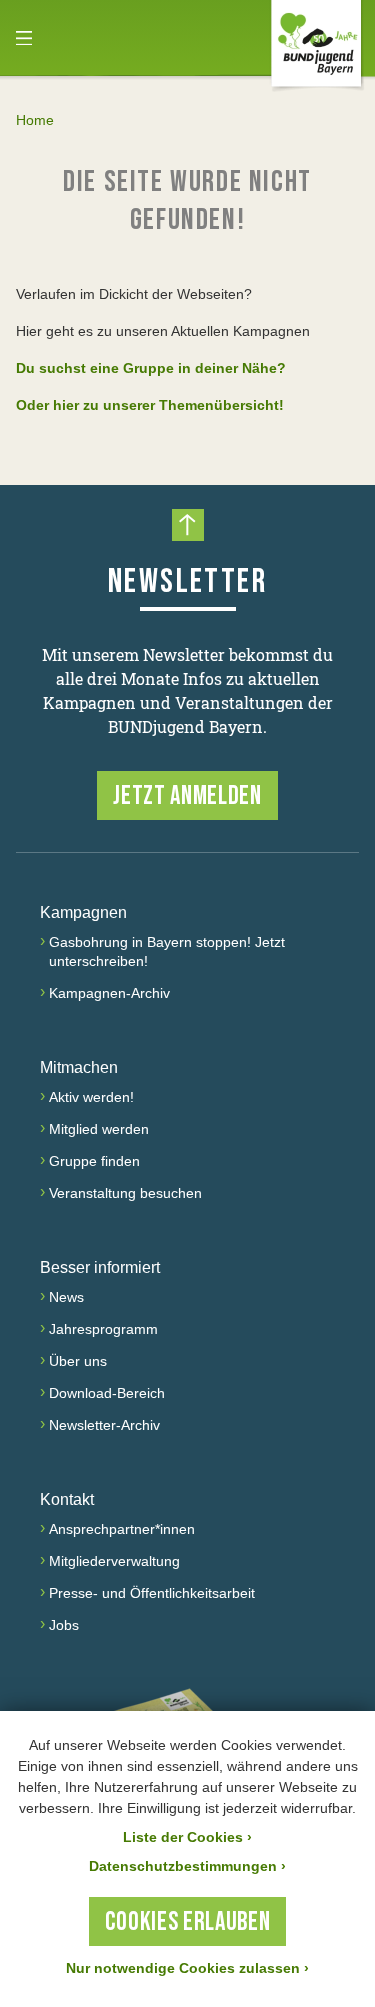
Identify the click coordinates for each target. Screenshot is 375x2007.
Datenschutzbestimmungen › (187, 1866)
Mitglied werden (99, 1129)
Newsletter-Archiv (104, 1425)
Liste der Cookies (187, 1837)
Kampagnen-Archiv (109, 993)
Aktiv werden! (91, 1097)
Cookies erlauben (187, 1922)
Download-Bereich (107, 1393)
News (66, 1297)
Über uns (78, 1361)
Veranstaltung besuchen (125, 1193)
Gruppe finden (94, 1161)
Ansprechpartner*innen (122, 1529)
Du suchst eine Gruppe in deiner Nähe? (151, 368)
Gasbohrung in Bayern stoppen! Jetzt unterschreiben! (167, 951)
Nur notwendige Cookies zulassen (187, 1968)
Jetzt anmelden (187, 796)
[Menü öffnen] (24, 38)
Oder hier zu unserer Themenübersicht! (150, 405)
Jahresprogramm (103, 1329)
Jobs (64, 1625)
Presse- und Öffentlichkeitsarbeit (152, 1593)
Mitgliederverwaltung (114, 1561)
